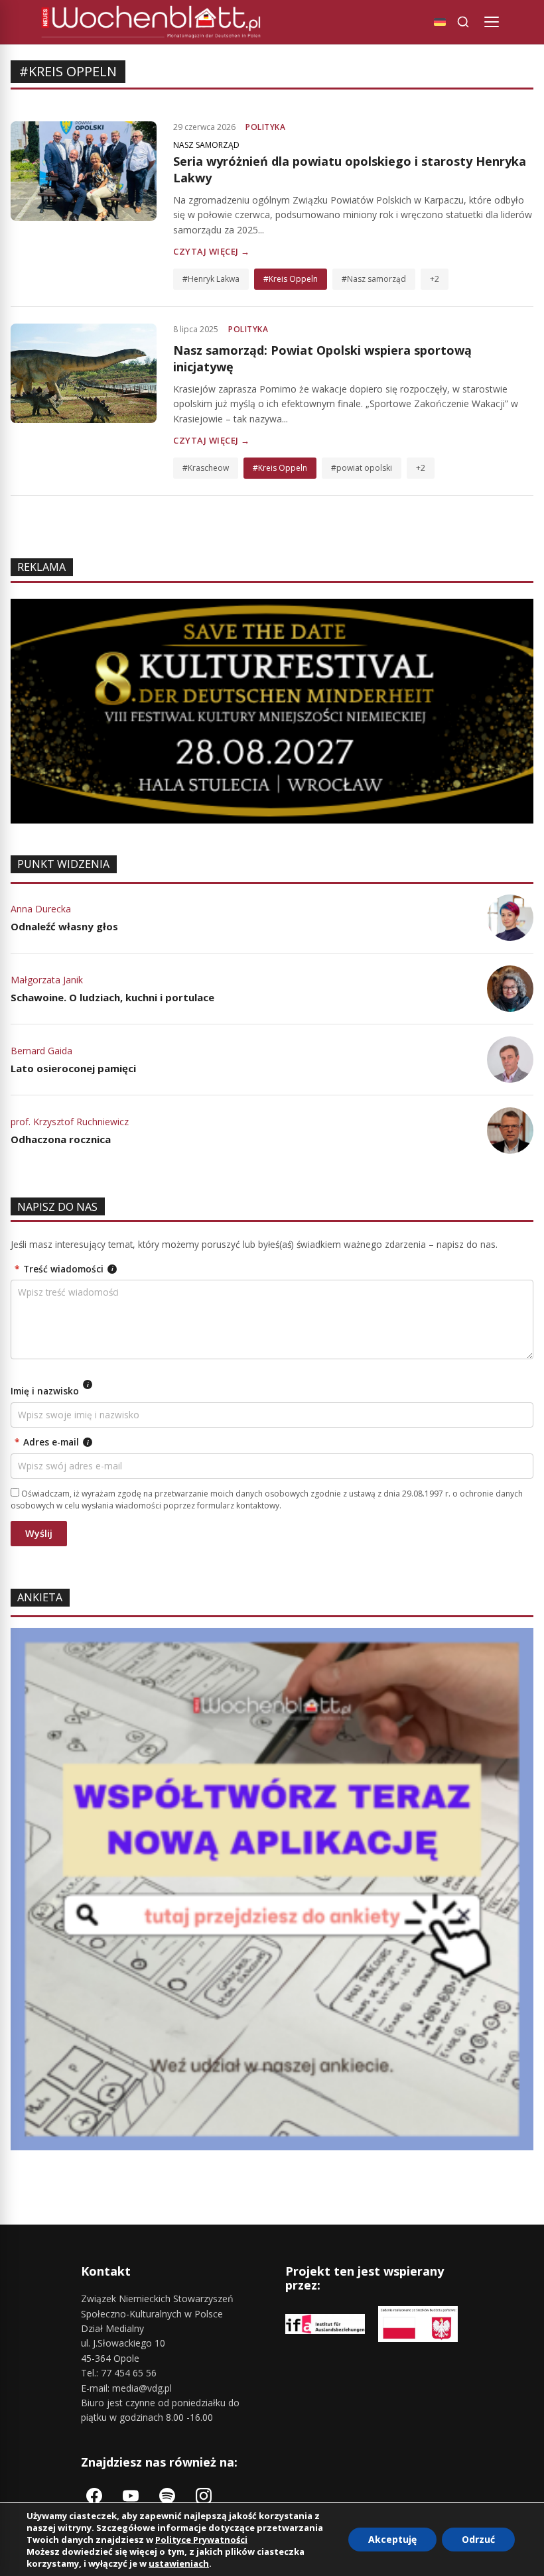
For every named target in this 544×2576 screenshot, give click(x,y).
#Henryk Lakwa (211, 279)
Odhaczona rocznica (61, 1139)
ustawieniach (179, 2563)
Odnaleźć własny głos (64, 926)
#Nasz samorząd (374, 279)
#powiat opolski (362, 468)
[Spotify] (167, 2496)
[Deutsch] (440, 22)
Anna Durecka (41, 909)
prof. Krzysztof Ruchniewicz (70, 1122)
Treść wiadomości (64, 1269)
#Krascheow (206, 468)
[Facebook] (94, 2496)
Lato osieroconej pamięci (73, 1068)
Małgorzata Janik (47, 980)
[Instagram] (204, 2496)
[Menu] (492, 22)
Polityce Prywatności (201, 2540)
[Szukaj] (463, 22)
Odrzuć (478, 2539)
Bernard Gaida (41, 1051)
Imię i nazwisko (50, 1389)
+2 (435, 279)
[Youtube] (131, 2496)
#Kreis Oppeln (291, 279)
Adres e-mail (52, 1442)
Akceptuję (392, 2539)
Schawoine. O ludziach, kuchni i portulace (112, 997)
